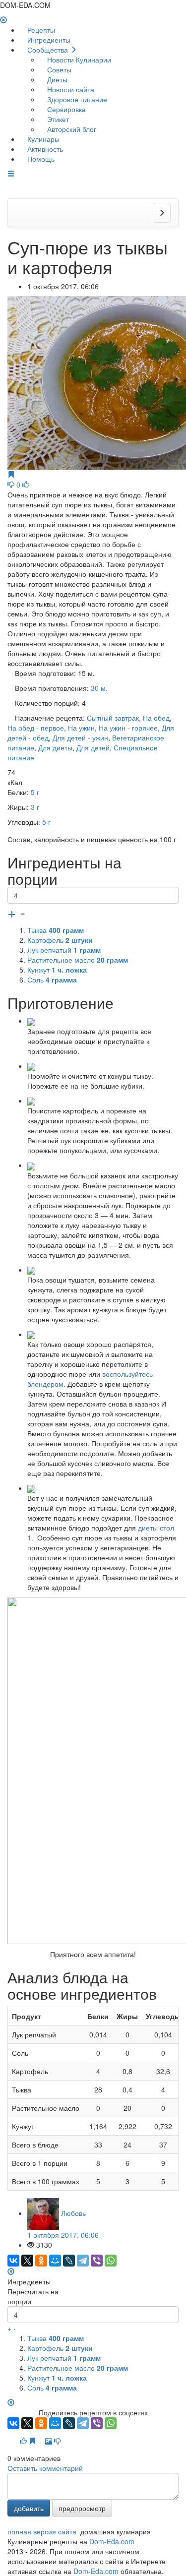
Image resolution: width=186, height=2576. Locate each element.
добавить (29, 2508)
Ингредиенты (48, 40)
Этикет (57, 119)
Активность (44, 149)
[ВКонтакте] (13, 2261)
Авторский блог (71, 129)
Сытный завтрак (113, 718)
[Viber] (97, 2261)
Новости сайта (70, 89)
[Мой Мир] (55, 2261)
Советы (58, 69)
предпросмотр (82, 2508)
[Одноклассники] (41, 2261)
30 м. (99, 688)
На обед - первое (36, 728)
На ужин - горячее (128, 728)
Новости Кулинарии (78, 60)
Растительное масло (78, 960)
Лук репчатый (64, 950)
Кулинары (42, 139)
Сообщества (48, 50)
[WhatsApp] (111, 2261)
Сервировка (65, 109)
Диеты (56, 79)
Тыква (56, 930)
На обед (156, 718)
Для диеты (55, 747)
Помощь (40, 159)
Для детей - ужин (80, 737)
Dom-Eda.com (112, 2541)
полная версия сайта (42, 2531)
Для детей (93, 747)
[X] (27, 2261)
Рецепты (40, 30)
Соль (52, 980)
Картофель (60, 940)
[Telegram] (83, 2261)
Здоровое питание (76, 99)
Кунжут (57, 970)
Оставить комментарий (45, 2468)
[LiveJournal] (69, 2261)
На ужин (81, 728)
